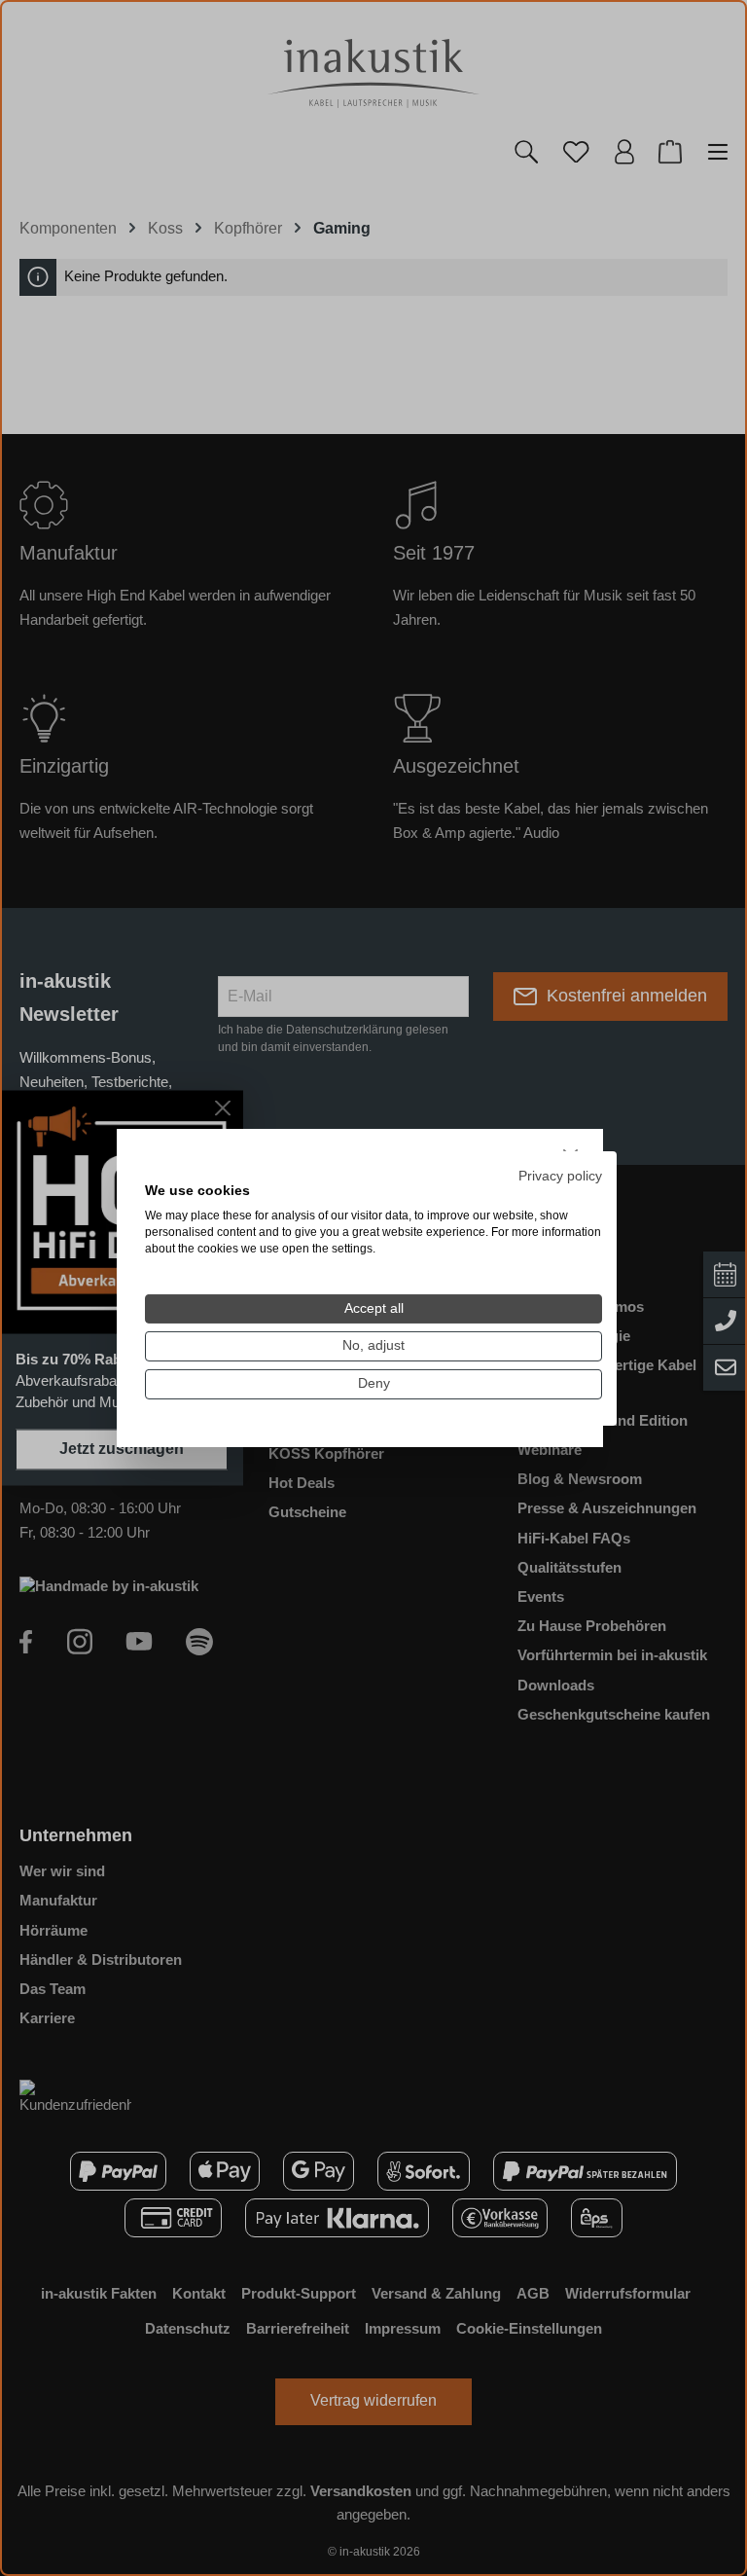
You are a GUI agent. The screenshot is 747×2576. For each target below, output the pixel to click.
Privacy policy (560, 1175)
